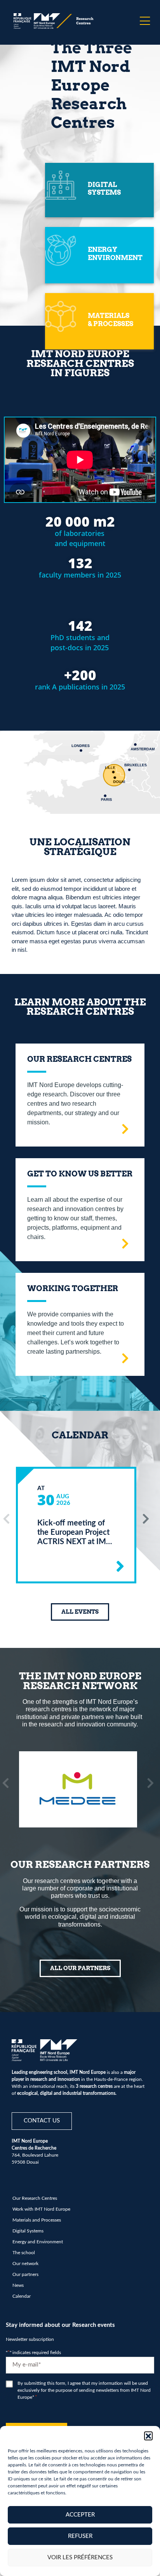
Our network (25, 2264)
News (18, 2285)
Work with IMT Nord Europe (41, 2209)
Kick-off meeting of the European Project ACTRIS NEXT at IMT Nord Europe (74, 1533)
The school (24, 2253)
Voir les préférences (80, 2558)
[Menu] (145, 21)
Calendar (22, 2296)
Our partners (25, 2274)
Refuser (80, 2536)
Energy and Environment (38, 2242)
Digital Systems (28, 2231)
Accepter (80, 2515)
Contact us (42, 2121)
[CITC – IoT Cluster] (78, 1789)
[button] (148, 2436)
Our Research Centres (35, 2198)
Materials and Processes (37, 2220)
